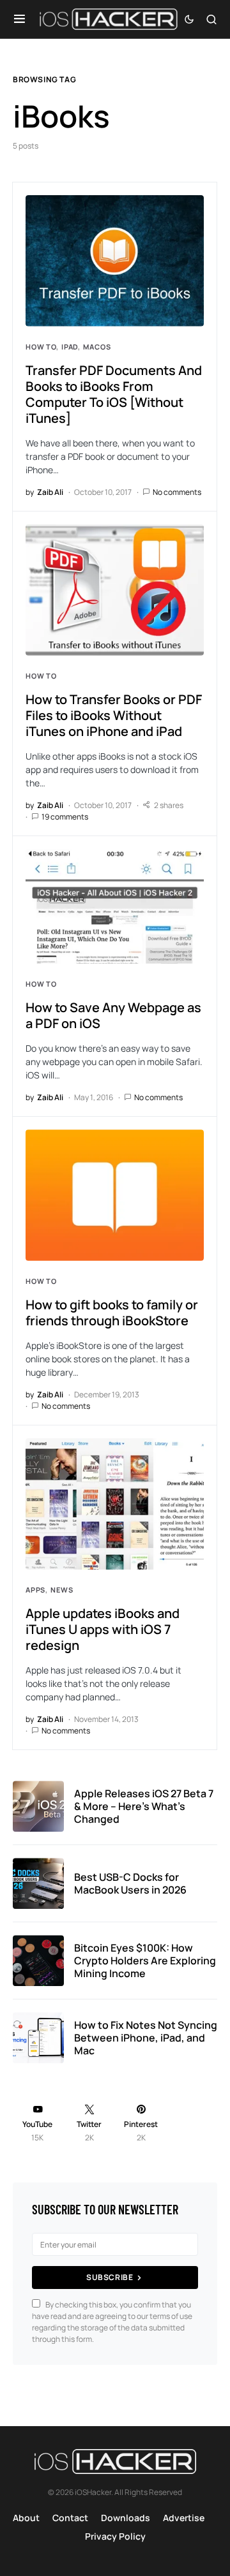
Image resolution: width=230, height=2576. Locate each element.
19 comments (65, 817)
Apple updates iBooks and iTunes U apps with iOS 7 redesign (103, 1629)
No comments (177, 492)
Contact (70, 2518)
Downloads (126, 2518)
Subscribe (110, 2277)
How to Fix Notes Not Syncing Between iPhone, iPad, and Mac (146, 2038)
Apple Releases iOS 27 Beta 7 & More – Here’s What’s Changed (144, 1806)
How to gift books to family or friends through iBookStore (112, 1313)
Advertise (184, 2518)
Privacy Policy (115, 2536)
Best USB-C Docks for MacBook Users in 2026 (130, 1883)
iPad (70, 347)
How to (41, 347)
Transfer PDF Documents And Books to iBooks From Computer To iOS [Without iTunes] (114, 394)
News (62, 1590)
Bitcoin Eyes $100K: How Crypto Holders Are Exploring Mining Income (145, 1961)
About (26, 2518)
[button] (19, 19)
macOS (97, 347)
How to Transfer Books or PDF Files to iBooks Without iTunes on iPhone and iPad (114, 715)
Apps (35, 1590)
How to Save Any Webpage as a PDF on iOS (113, 1015)
